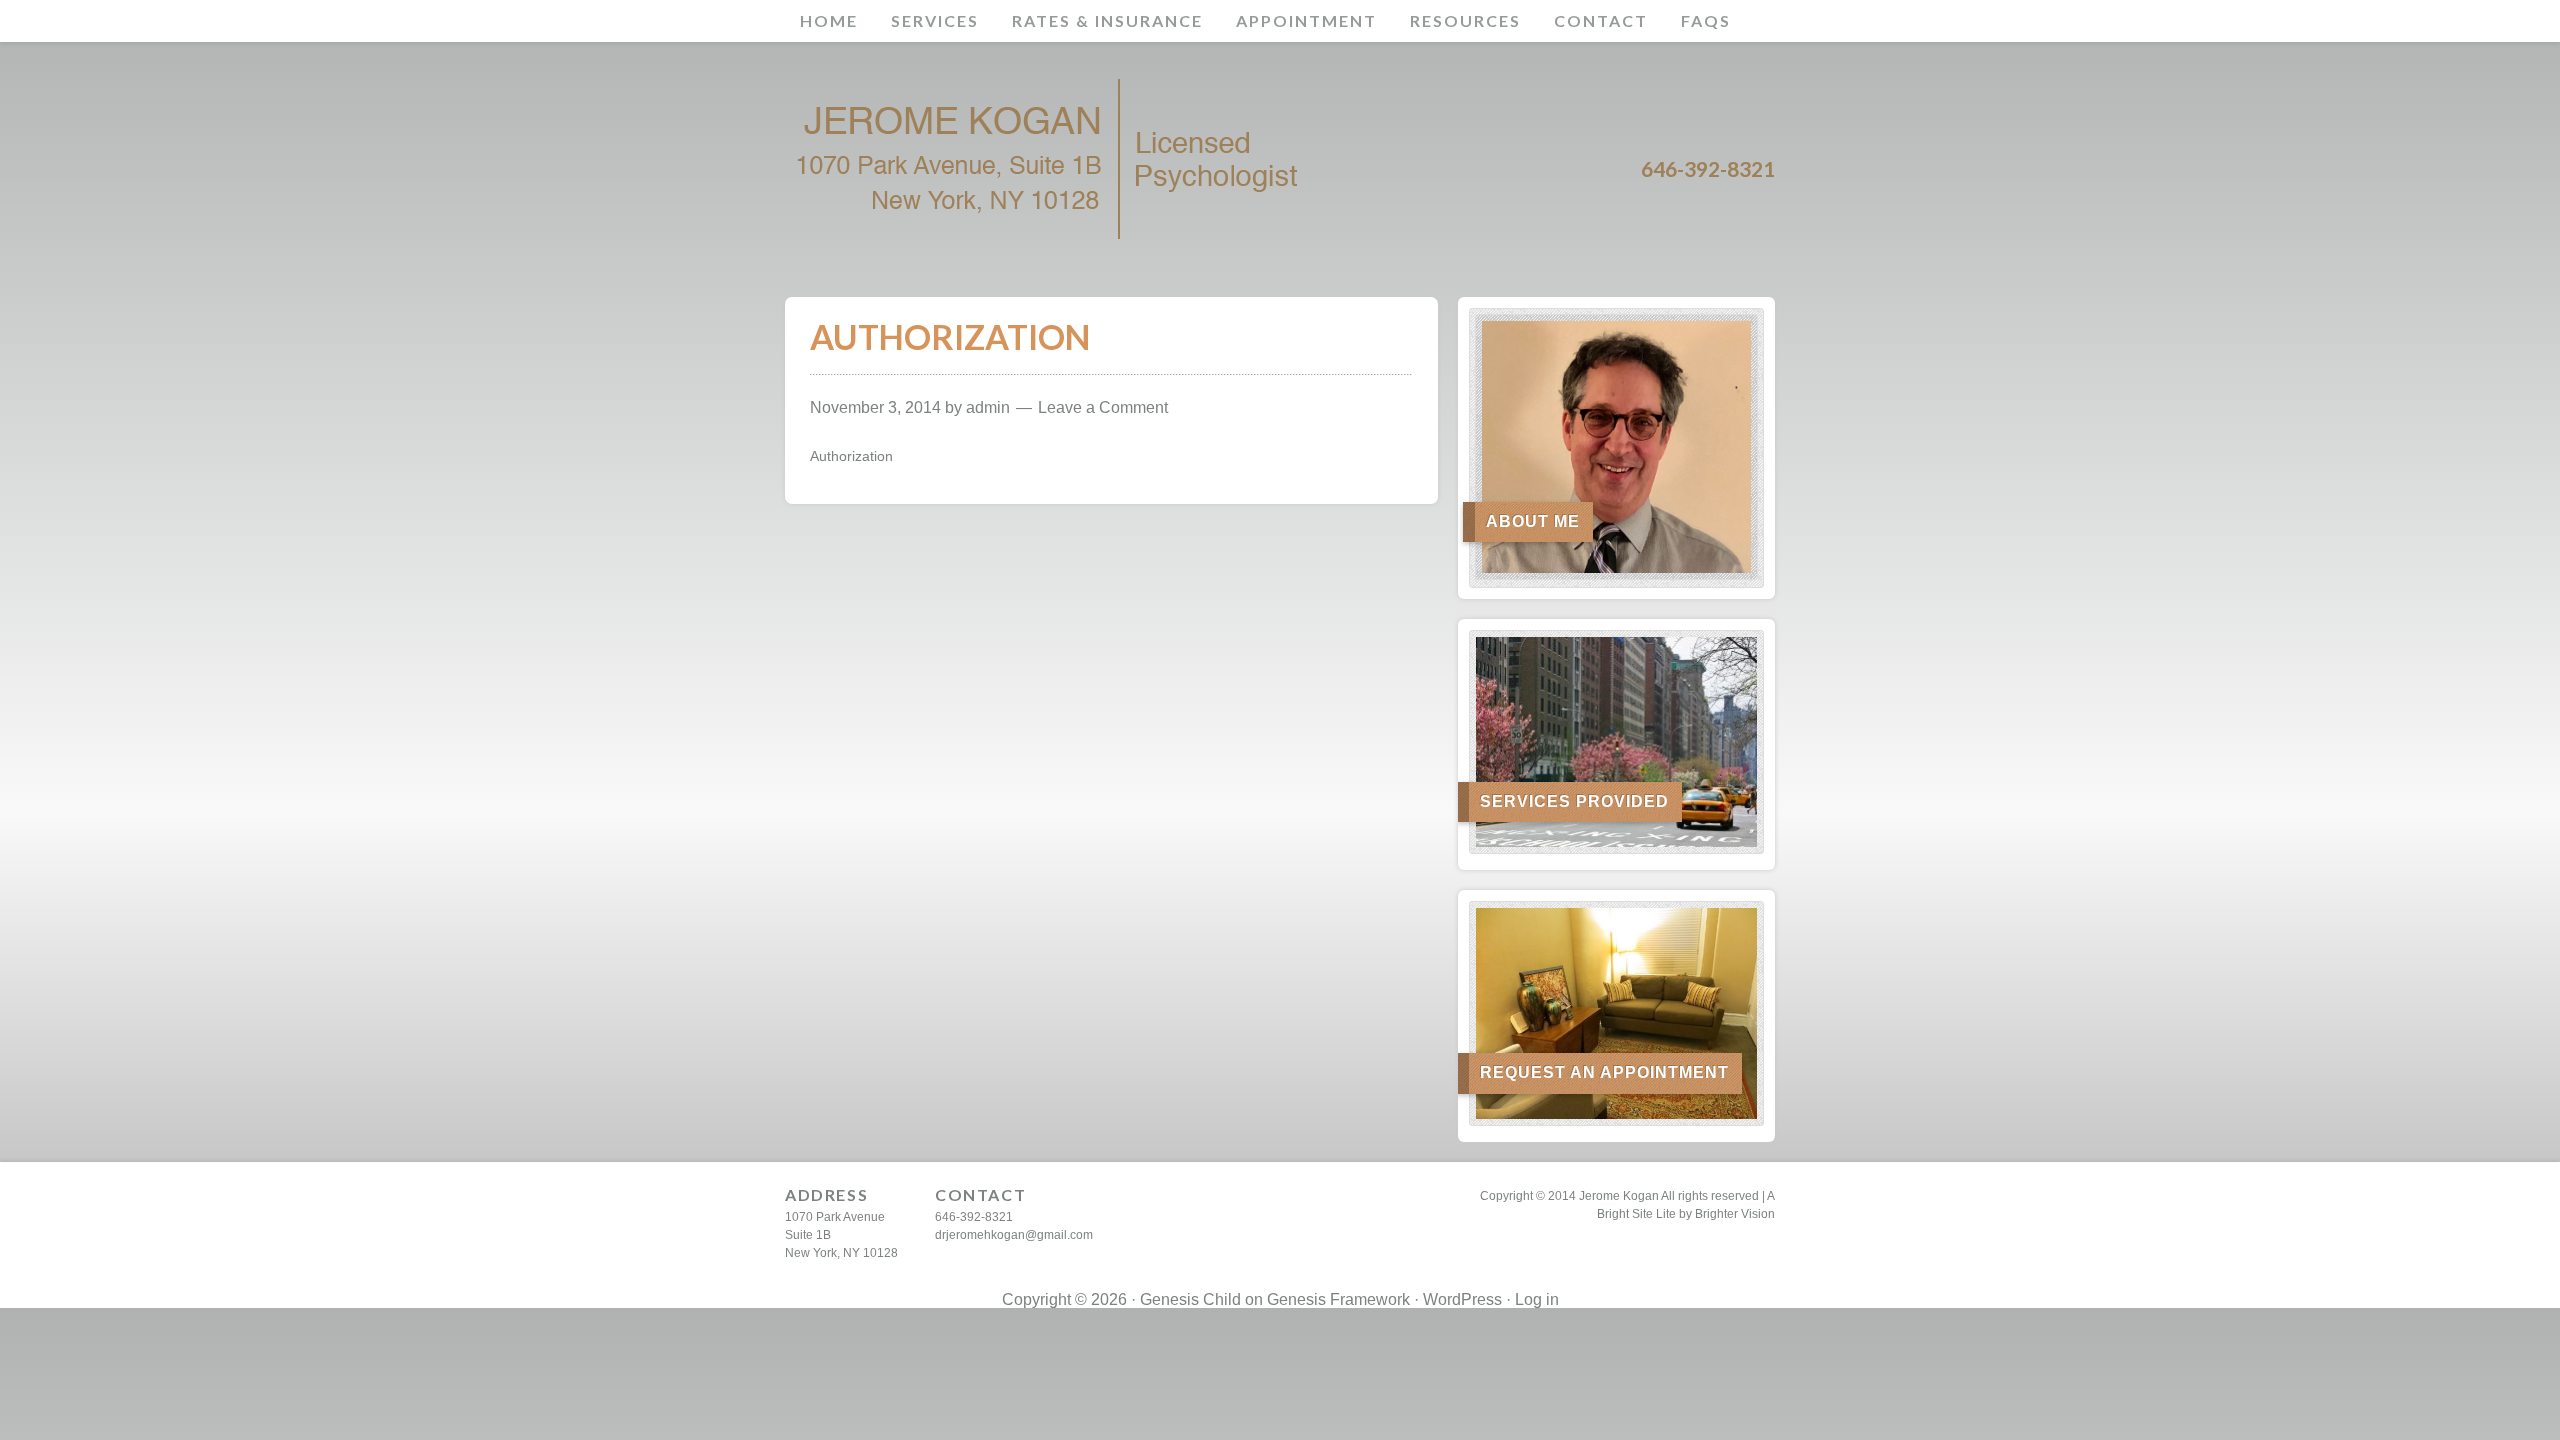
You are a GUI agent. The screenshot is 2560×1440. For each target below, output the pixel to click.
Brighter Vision (1735, 1214)
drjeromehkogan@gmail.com (1014, 1235)
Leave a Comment (1103, 407)
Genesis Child (1190, 1299)
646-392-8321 (974, 1217)
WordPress (1462, 1299)
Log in (1537, 1299)
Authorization (851, 456)
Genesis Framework (1338, 1299)
